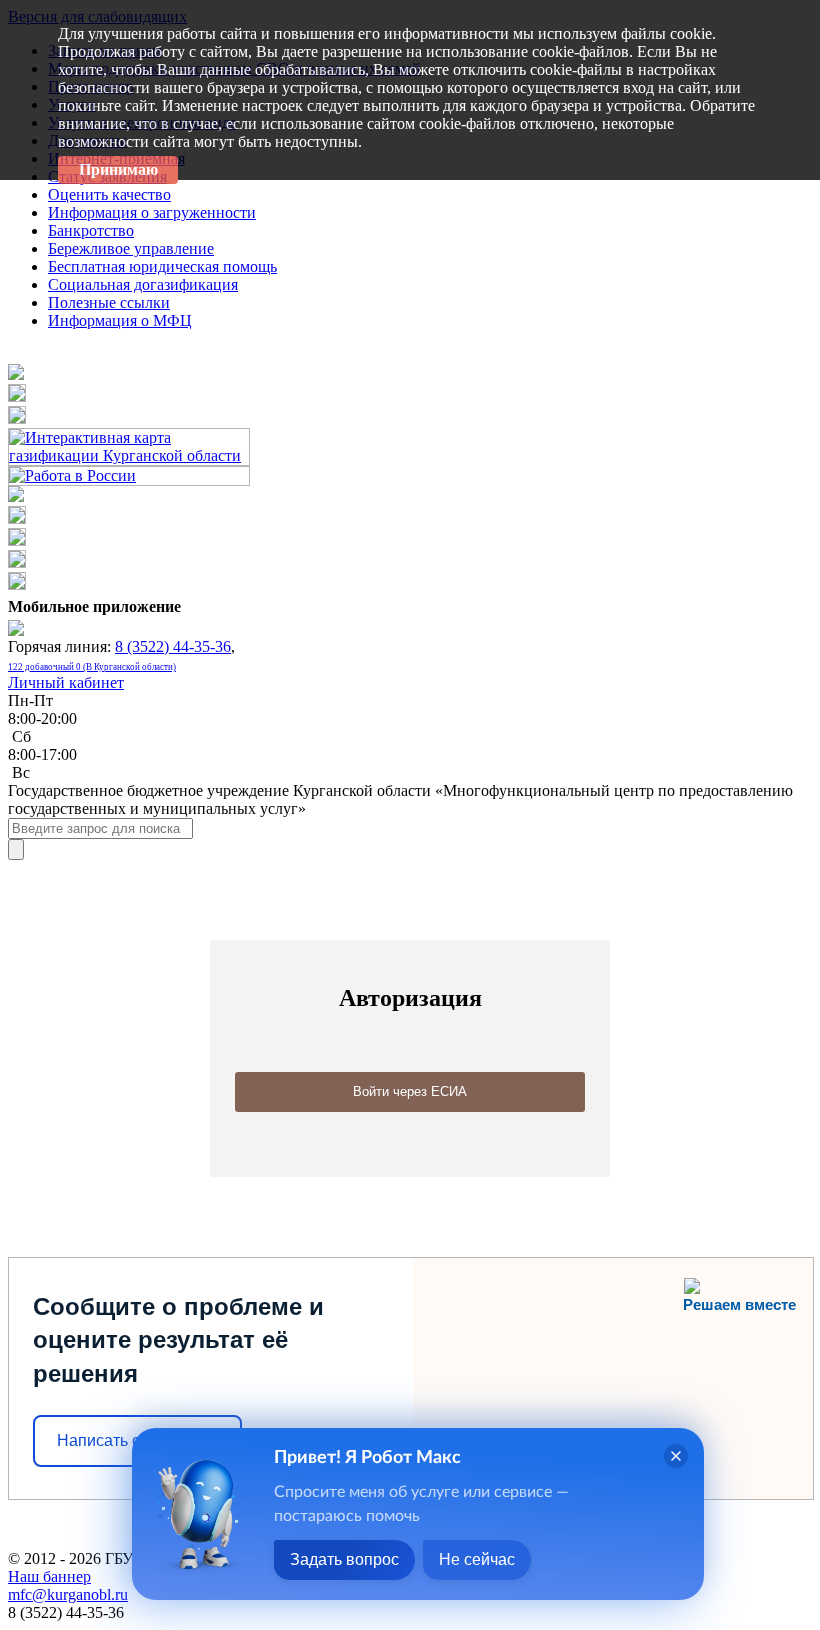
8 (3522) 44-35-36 (173, 646)
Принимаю (118, 169)
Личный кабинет (66, 682)
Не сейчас (477, 1559)
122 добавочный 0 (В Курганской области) (92, 667)
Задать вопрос (344, 1559)
